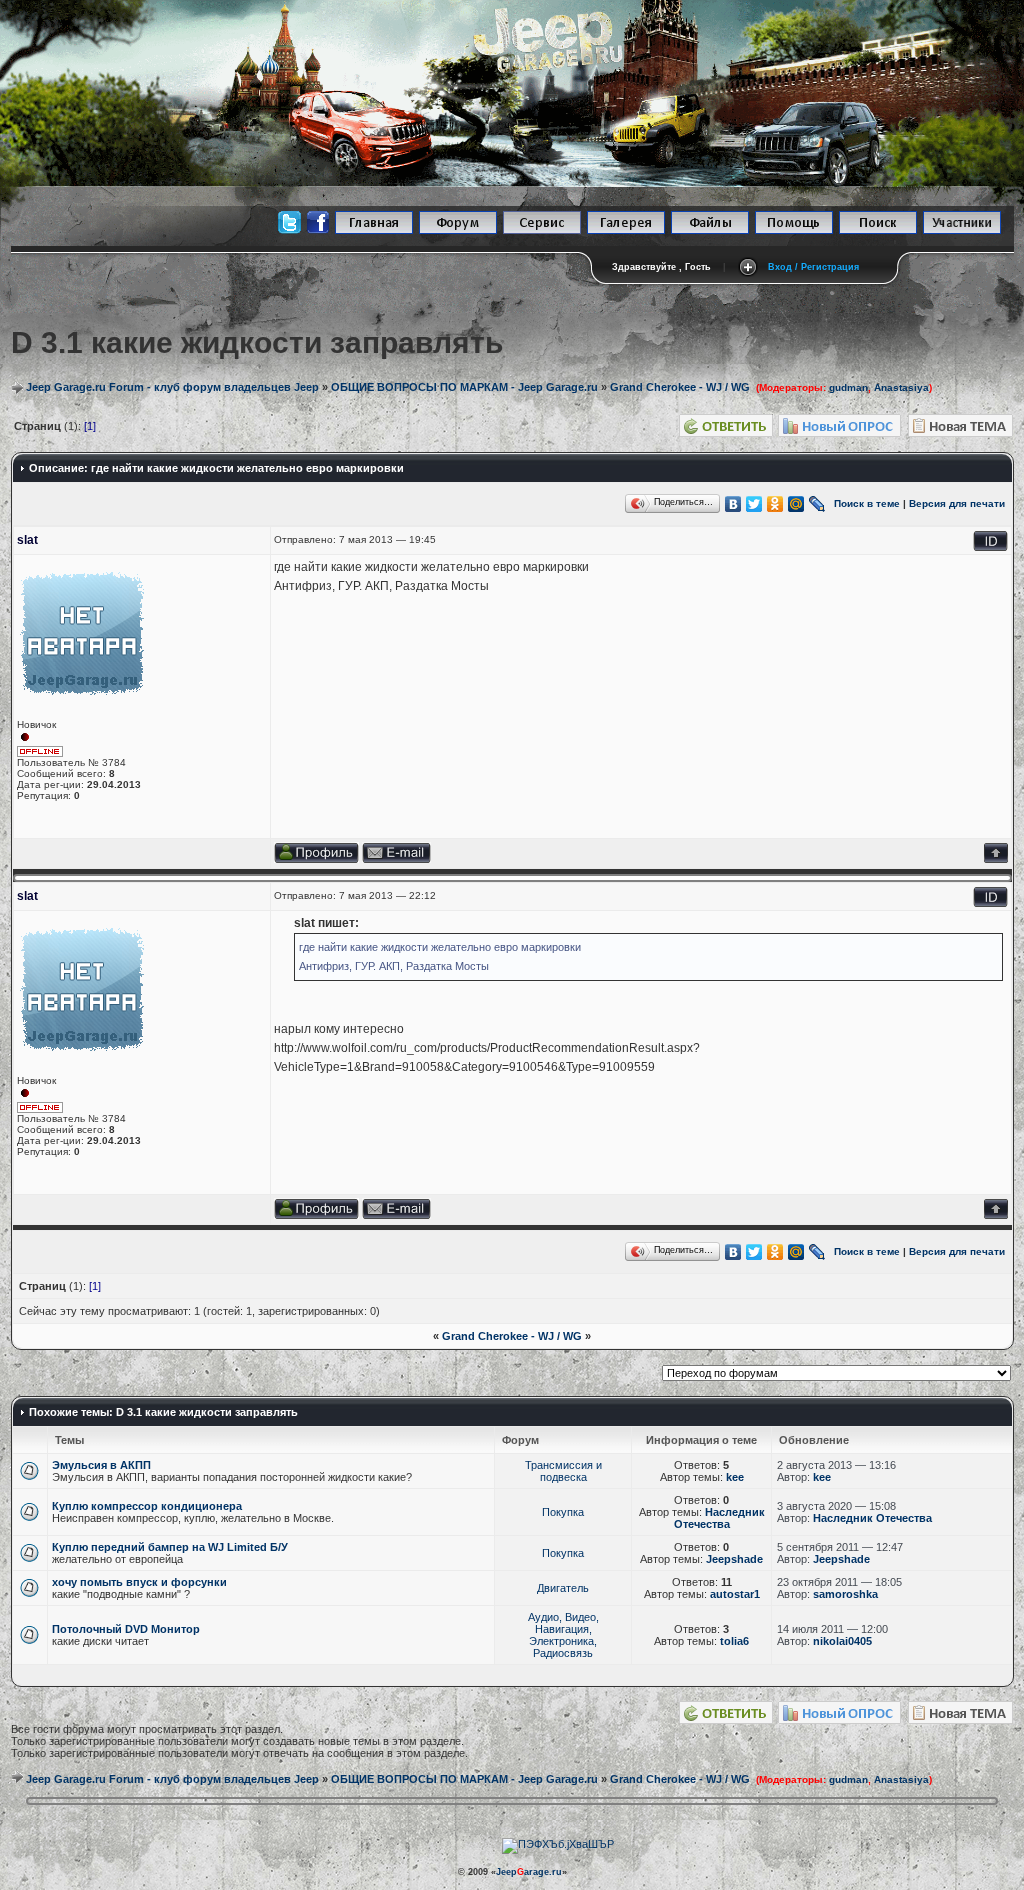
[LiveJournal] (817, 504)
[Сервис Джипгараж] (542, 230)
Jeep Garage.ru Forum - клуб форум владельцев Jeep (172, 387)
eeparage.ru (529, 1872)
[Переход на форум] (458, 230)
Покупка (563, 1512)
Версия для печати (957, 502)
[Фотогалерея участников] (626, 230)
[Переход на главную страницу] (374, 230)
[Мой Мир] (796, 504)
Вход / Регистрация (813, 267)
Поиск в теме (867, 502)
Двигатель (563, 1588)
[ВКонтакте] (733, 504)
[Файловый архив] (710, 230)
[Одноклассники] (775, 504)
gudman (848, 387)
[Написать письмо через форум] (396, 859)
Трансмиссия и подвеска (563, 1471)
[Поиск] (878, 230)
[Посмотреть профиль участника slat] (316, 859)
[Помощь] (794, 230)
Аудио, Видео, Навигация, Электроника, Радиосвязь (563, 1635)
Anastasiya (901, 387)
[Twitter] (754, 504)
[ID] (990, 547)
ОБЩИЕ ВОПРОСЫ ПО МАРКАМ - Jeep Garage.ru (464, 387)
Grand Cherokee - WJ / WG (680, 387)
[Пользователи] (962, 230)
